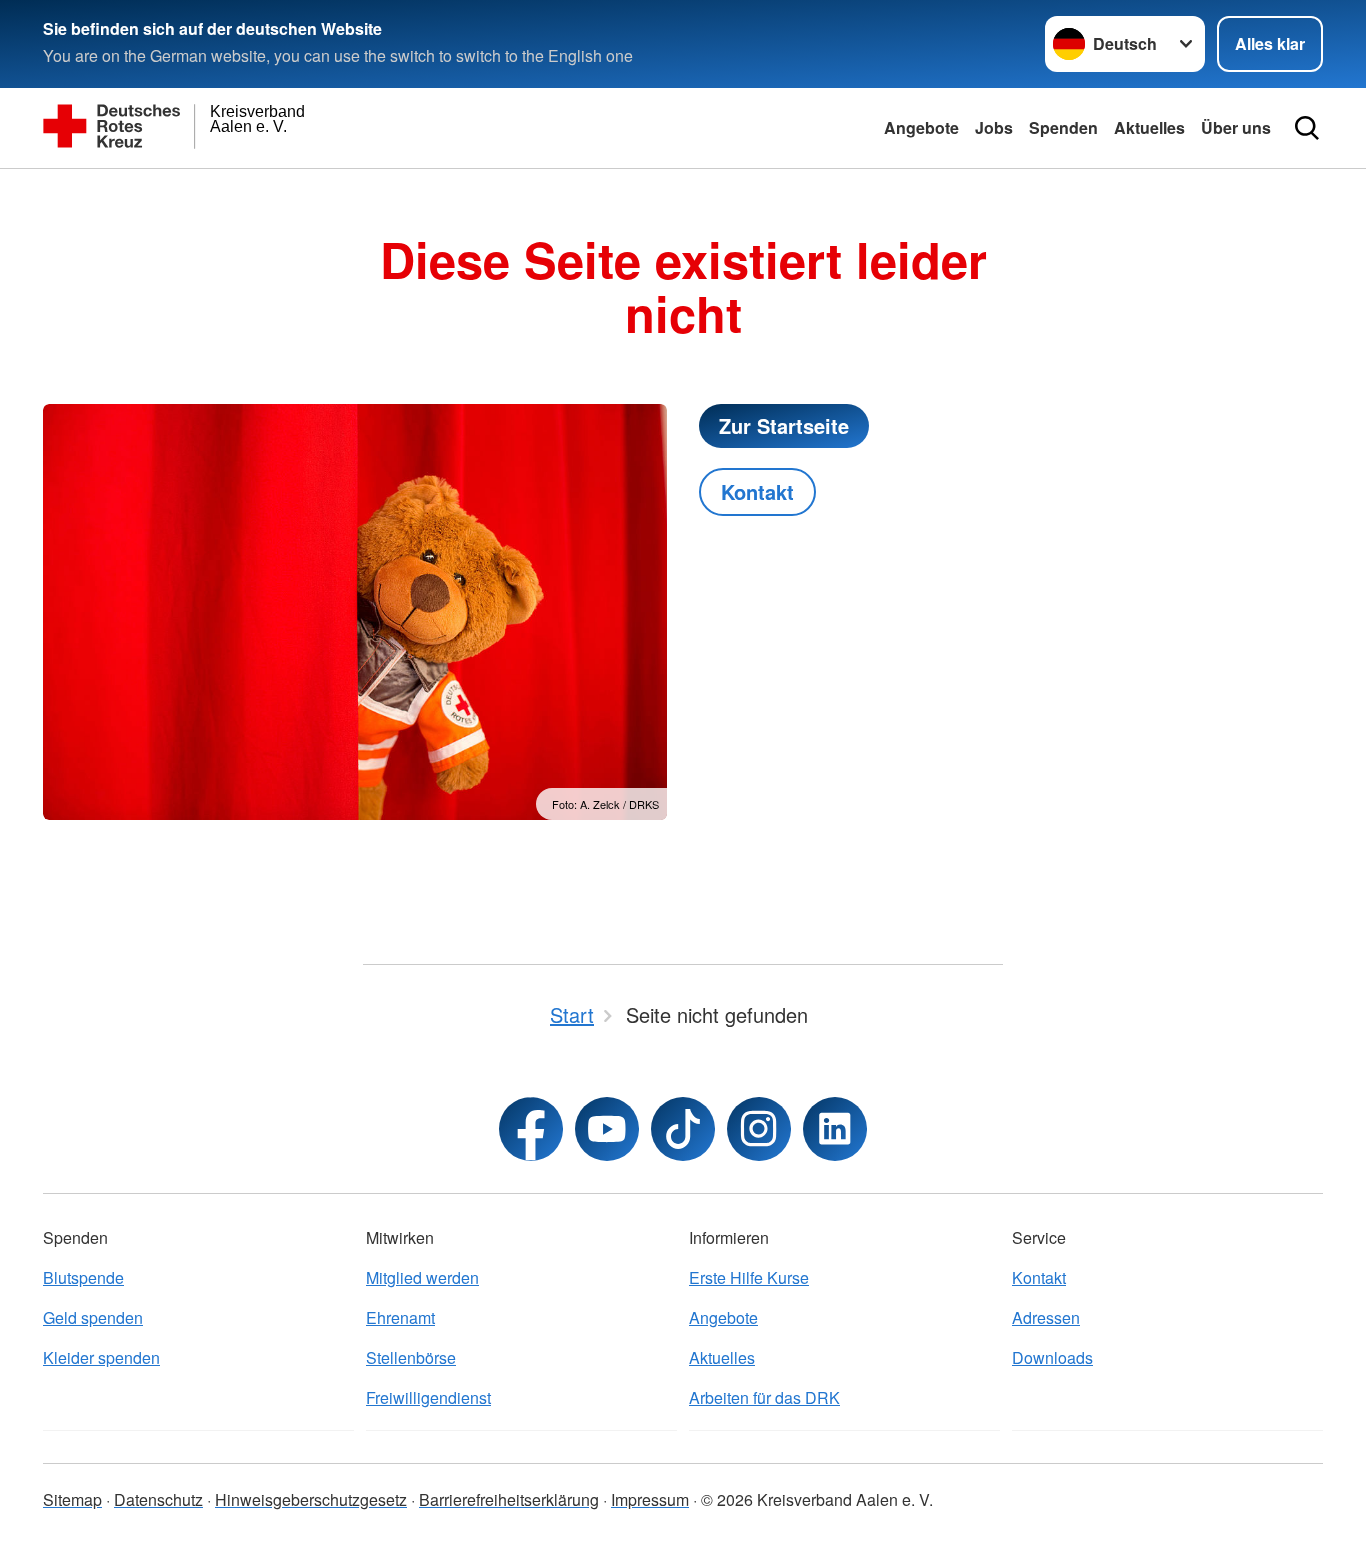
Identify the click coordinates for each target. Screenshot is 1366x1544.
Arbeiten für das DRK (764, 1397)
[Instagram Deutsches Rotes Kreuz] (759, 1129)
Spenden (1063, 127)
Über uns (1236, 127)
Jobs (994, 127)
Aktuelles (1149, 127)
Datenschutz (158, 1499)
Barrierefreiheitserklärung (509, 1499)
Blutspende (83, 1277)
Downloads (1052, 1357)
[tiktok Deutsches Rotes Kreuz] (683, 1129)
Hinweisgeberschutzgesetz (311, 1499)
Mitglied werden (422, 1277)
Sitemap (72, 1499)
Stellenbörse (411, 1357)
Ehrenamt (400, 1317)
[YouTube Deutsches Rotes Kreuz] (607, 1129)
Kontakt (757, 491)
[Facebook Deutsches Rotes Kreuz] (531, 1129)
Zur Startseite (784, 425)
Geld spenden (93, 1317)
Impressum (650, 1499)
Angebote (921, 127)
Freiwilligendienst (428, 1397)
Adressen (1046, 1317)
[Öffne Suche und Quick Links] (1307, 128)
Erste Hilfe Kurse (749, 1277)
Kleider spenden (101, 1357)
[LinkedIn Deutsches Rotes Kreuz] (835, 1129)
